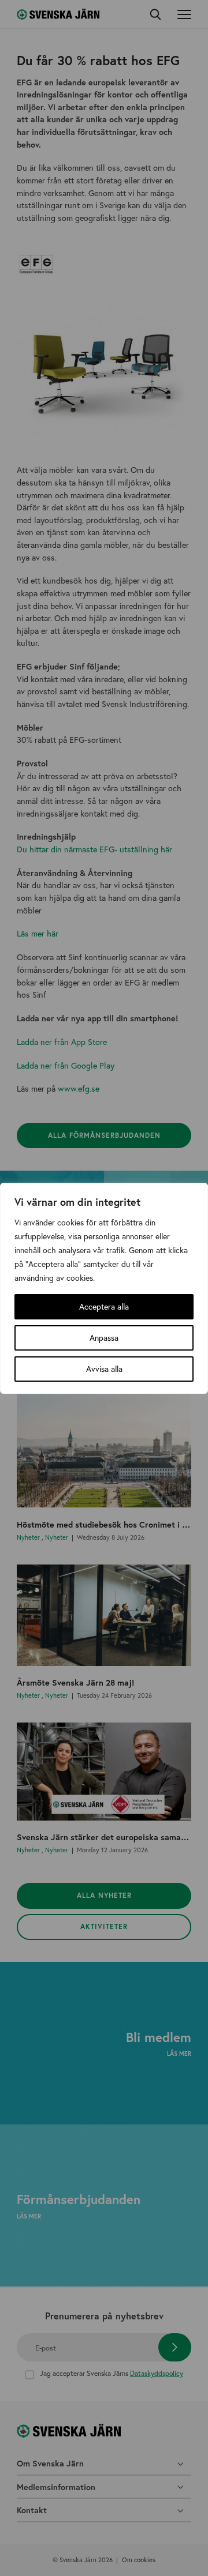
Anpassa (104, 1338)
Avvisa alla (104, 1369)
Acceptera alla (104, 1306)
